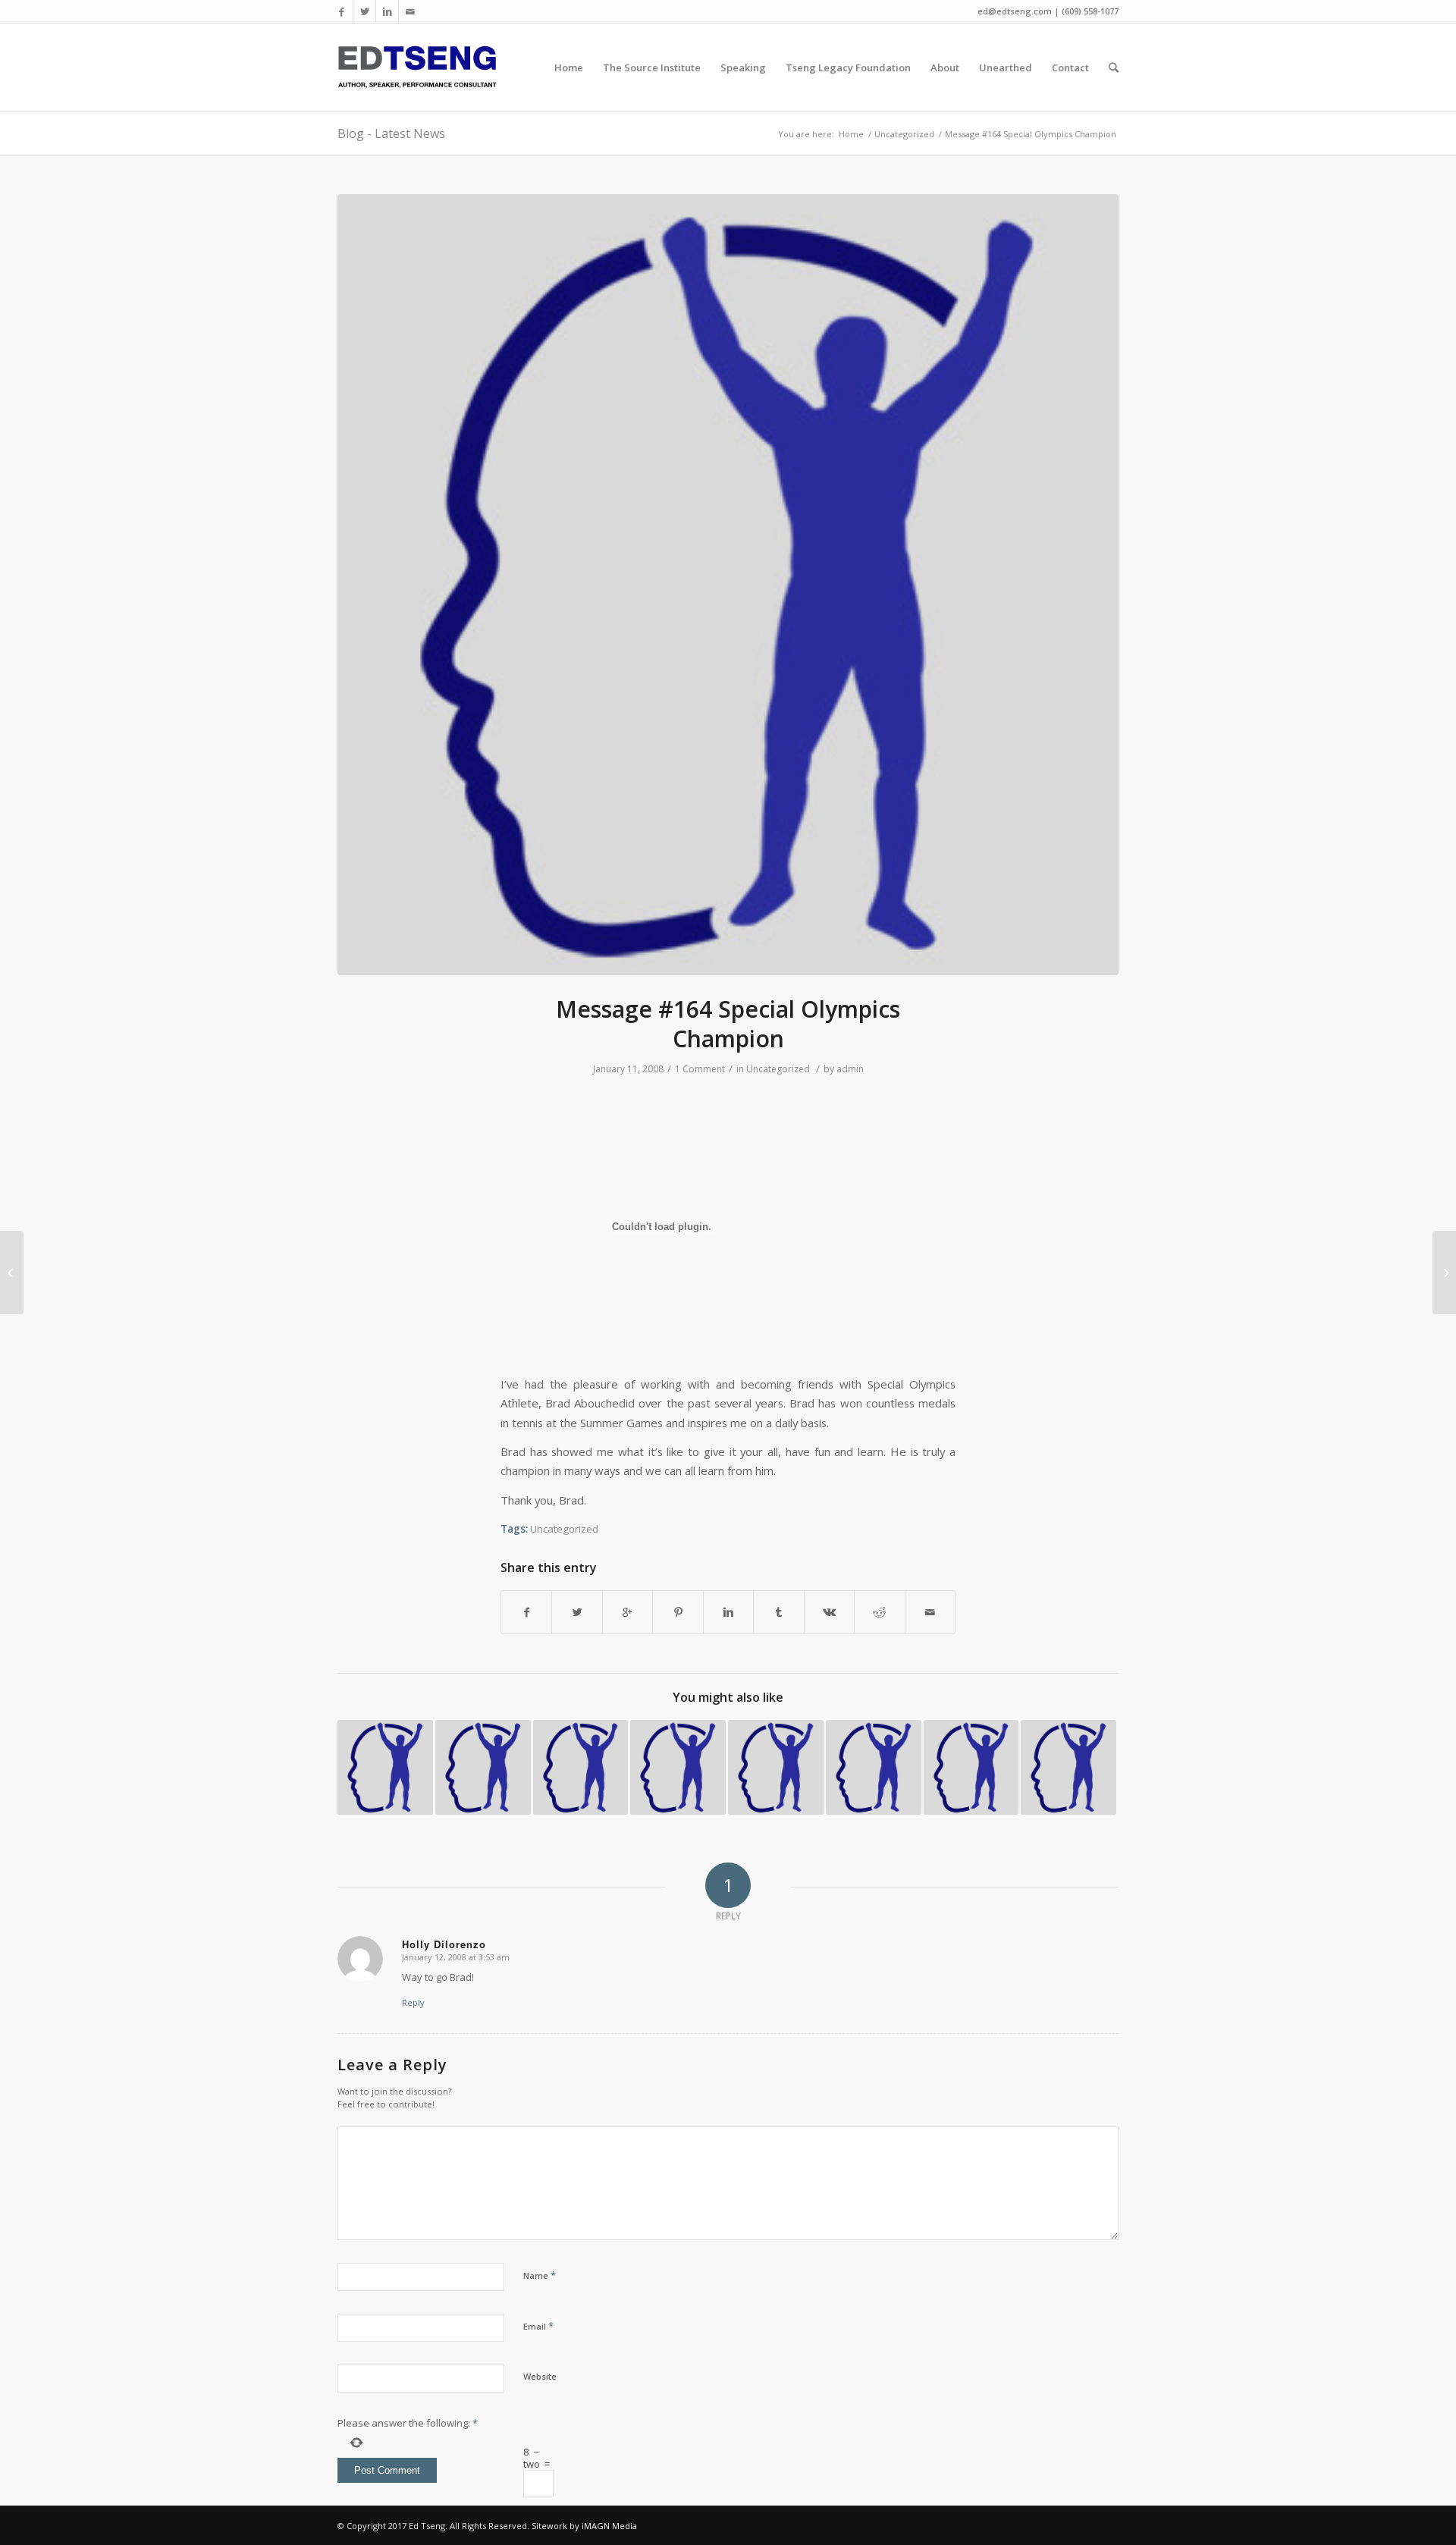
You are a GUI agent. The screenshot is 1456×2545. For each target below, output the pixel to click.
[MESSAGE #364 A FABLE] (581, 1768)
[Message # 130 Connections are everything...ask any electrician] (776, 1768)
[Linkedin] (387, 11)
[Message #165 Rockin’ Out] (1444, 1272)
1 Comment (700, 1069)
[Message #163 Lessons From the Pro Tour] (12, 1272)
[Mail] (410, 11)
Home (851, 134)
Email (538, 2326)
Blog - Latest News (391, 133)
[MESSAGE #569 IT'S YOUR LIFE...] (971, 1768)
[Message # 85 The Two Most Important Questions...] (483, 1768)
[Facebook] (342, 11)
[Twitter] (364, 11)
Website (540, 2376)
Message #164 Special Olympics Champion (728, 1024)
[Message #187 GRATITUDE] (678, 1768)
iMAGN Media (609, 2526)
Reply (413, 2002)
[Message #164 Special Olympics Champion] (728, 585)
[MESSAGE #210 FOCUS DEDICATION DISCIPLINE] (874, 1768)
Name (540, 2275)
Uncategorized (904, 134)
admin (850, 1069)
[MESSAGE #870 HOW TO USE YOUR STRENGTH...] (1068, 1768)
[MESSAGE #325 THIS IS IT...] (385, 1768)
